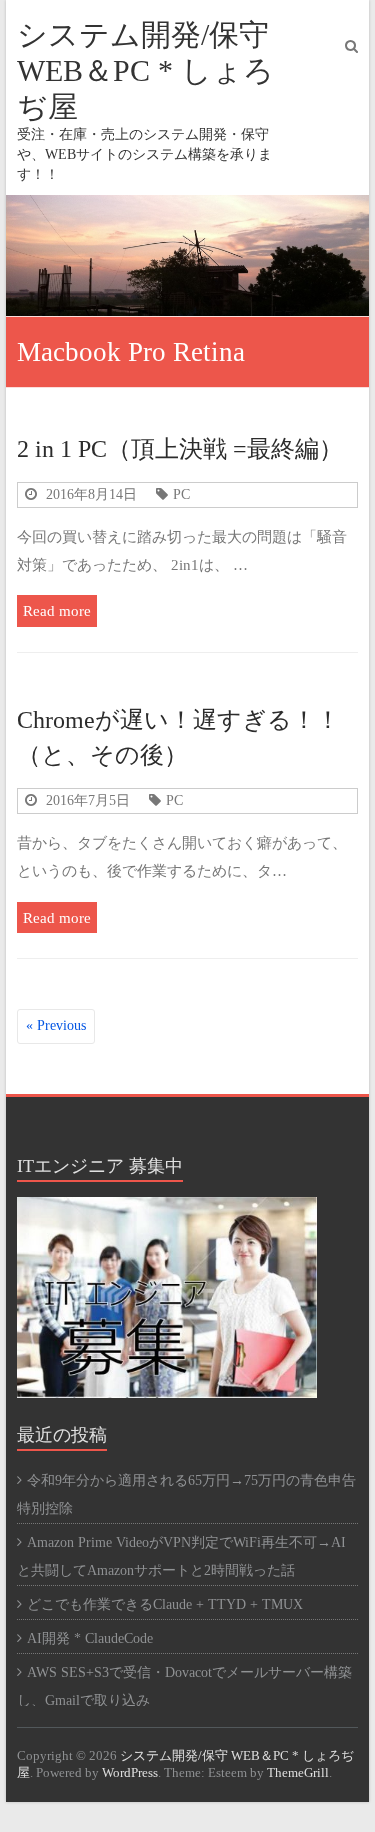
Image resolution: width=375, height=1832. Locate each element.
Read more (57, 610)
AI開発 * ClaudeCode (90, 1638)
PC (181, 494)
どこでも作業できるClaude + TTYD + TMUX (165, 1604)
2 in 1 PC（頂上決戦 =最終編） (180, 449)
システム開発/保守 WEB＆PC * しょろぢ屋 (145, 70)
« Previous (56, 1025)
